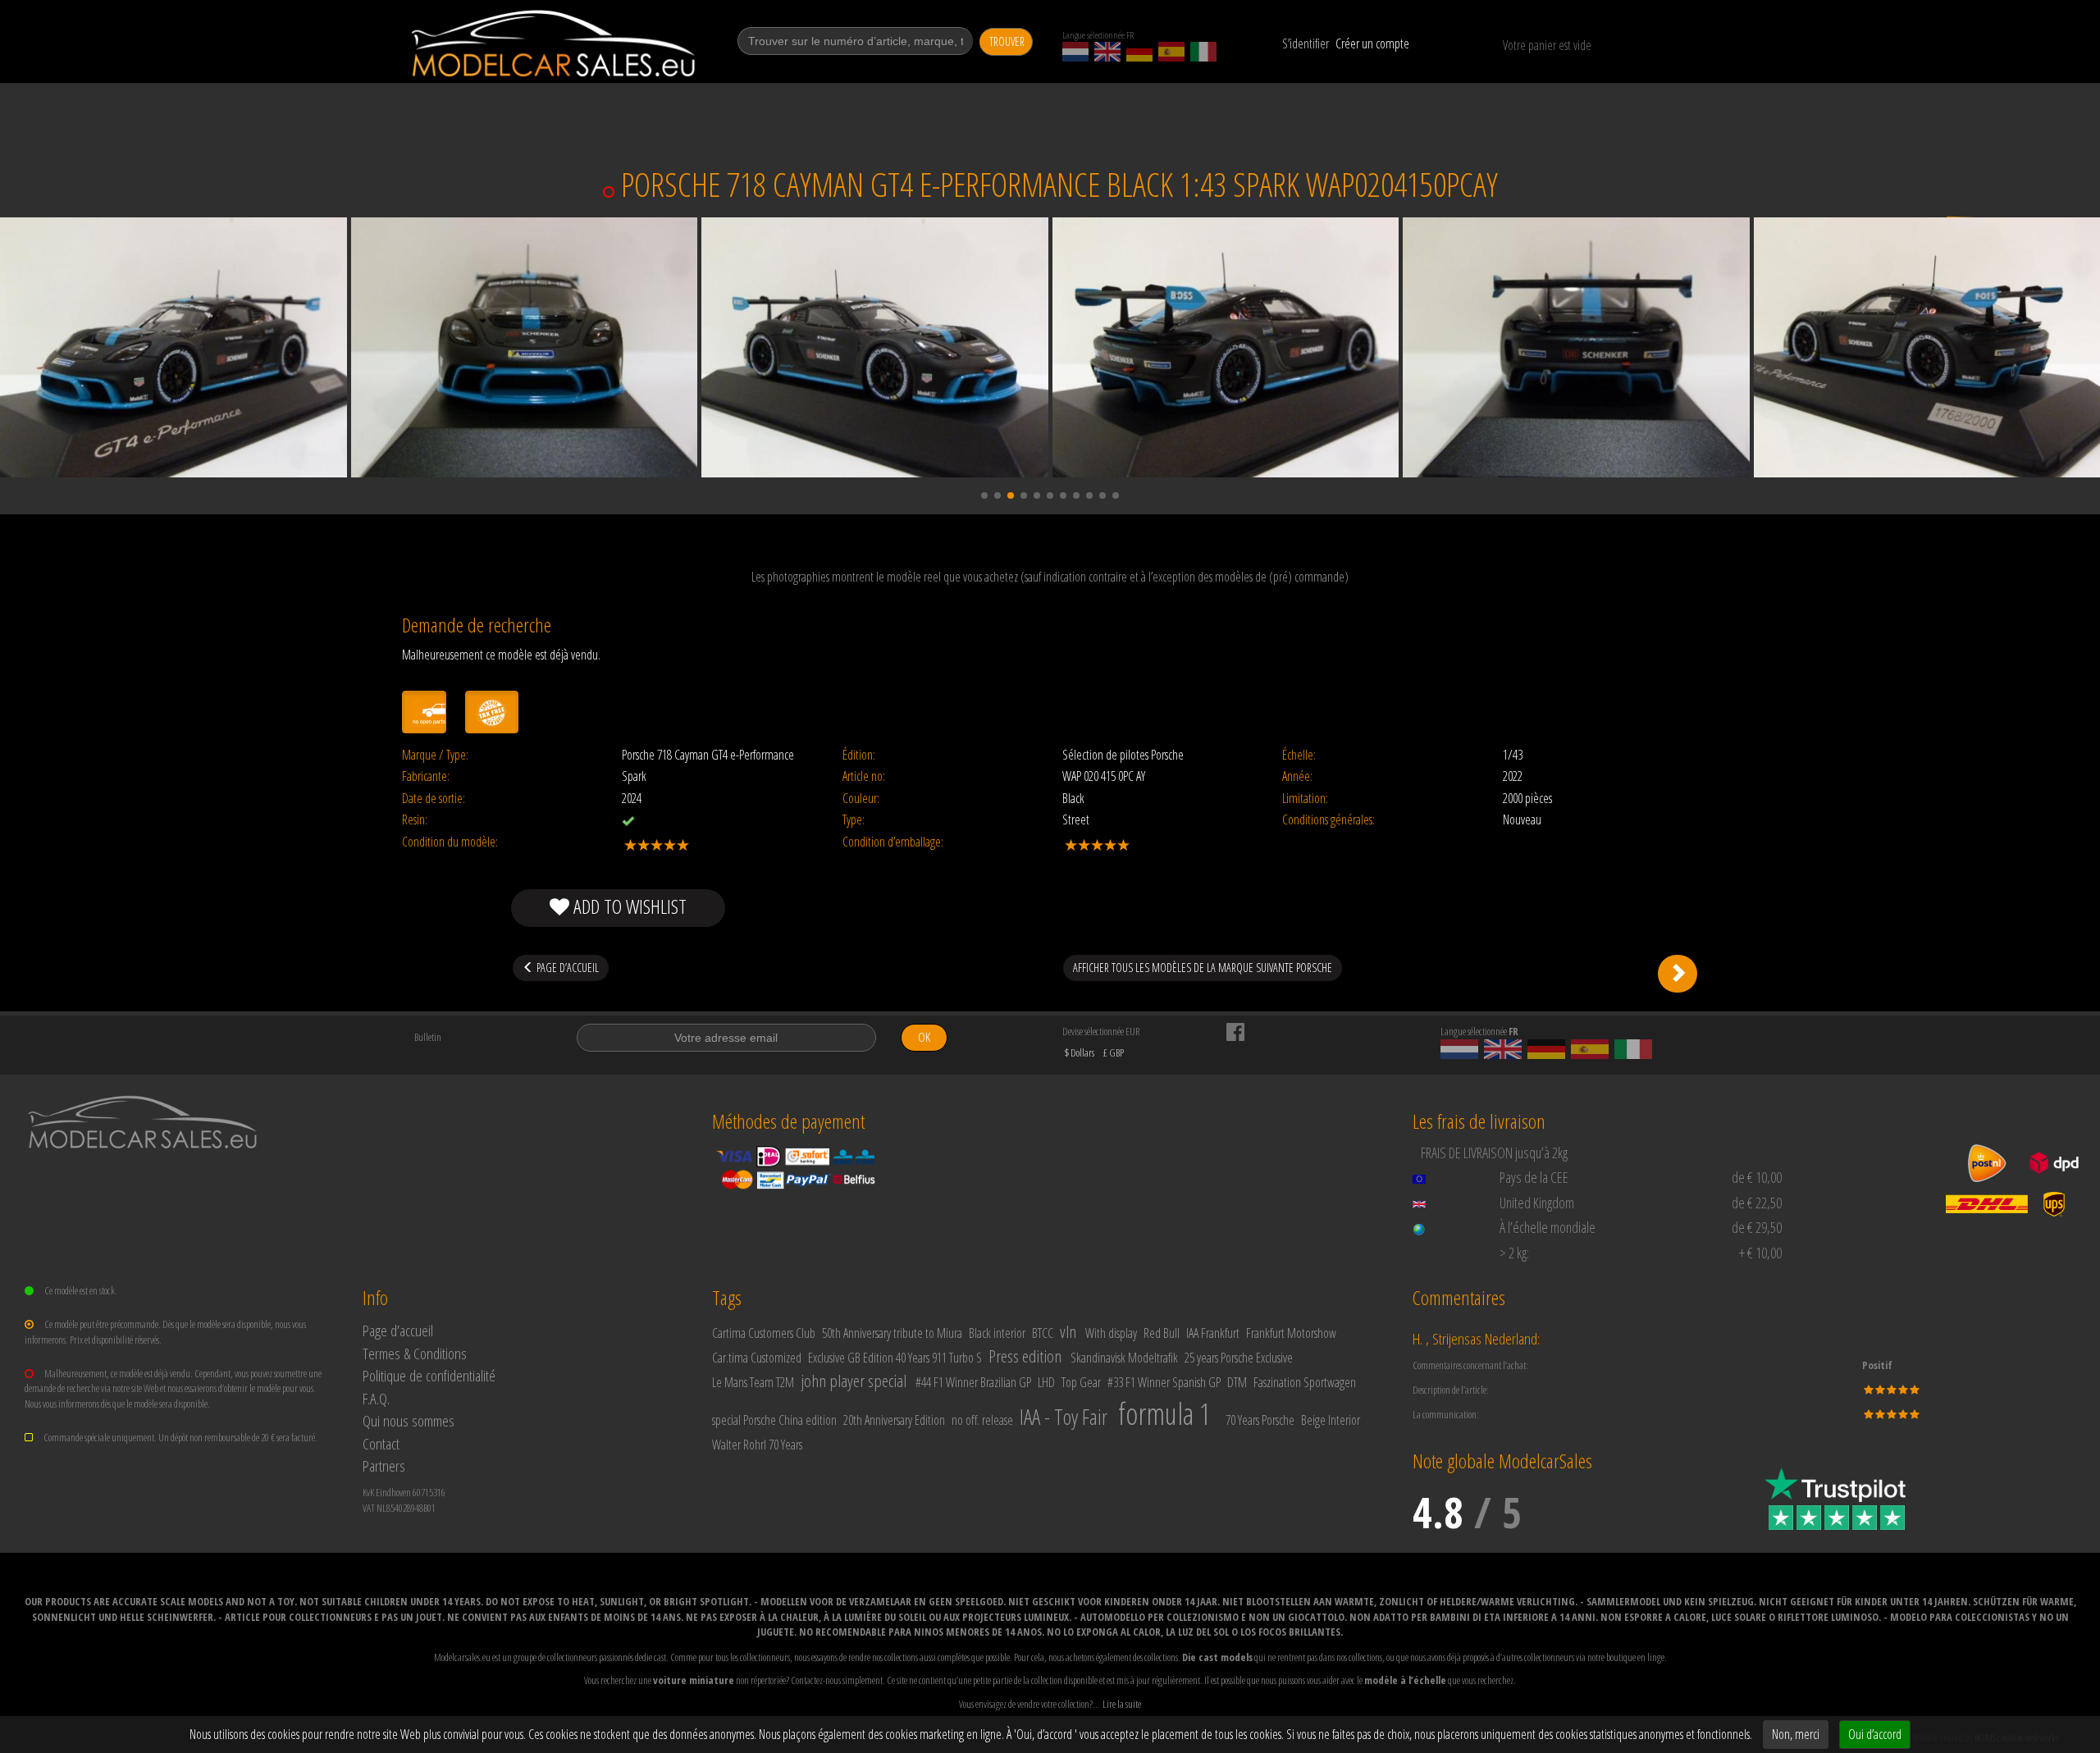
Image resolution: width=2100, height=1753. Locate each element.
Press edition (1025, 1356)
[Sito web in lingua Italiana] (1203, 52)
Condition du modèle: (450, 842)
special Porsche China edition (774, 1420)
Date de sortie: (434, 799)
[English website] (1107, 52)
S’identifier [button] (1306, 43)
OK (924, 1037)
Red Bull (1162, 1333)
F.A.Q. (376, 1398)
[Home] (555, 43)
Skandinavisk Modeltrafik (1124, 1358)
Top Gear (1081, 1382)
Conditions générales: (1328, 820)
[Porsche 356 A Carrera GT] (1678, 974)
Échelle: (1299, 755)
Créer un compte (1372, 43)
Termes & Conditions (415, 1353)
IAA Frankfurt (1213, 1333)
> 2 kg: (1514, 1253)
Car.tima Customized (757, 1358)
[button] (984, 495)
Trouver (1007, 41)
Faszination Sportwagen (1305, 1382)
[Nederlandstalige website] (1075, 52)
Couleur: (861, 799)
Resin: (415, 820)
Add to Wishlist (628, 906)
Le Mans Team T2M (753, 1382)
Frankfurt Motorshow (1291, 1333)
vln (1068, 1331)
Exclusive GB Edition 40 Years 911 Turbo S (895, 1358)
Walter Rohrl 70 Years (757, 1445)
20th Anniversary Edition (894, 1420)
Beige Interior (1331, 1420)
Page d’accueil (398, 1330)
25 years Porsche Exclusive (1239, 1358)
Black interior (997, 1333)
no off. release (982, 1420)
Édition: (859, 755)
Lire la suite (1122, 1704)
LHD (1046, 1382)
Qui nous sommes (409, 1420)
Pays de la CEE (1534, 1177)
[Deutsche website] (1139, 52)
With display (1111, 1333)
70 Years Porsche (1260, 1420)
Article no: (864, 776)
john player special (854, 1381)
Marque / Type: (435, 755)
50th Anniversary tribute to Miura (892, 1333)
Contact (381, 1443)
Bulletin (428, 1037)
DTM (1237, 1382)
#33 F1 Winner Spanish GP (1164, 1382)
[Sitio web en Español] (1171, 52)
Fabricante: (426, 776)
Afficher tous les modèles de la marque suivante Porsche (1203, 968)
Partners (384, 1465)
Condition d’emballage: (893, 842)
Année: (1297, 776)
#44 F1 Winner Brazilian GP (973, 1382)
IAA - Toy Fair (1064, 1417)
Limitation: (1305, 799)
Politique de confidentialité (429, 1375)
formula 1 (1164, 1414)
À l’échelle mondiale (1548, 1227)
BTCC (1043, 1333)
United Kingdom (1537, 1203)
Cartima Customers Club (764, 1333)
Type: (854, 820)
